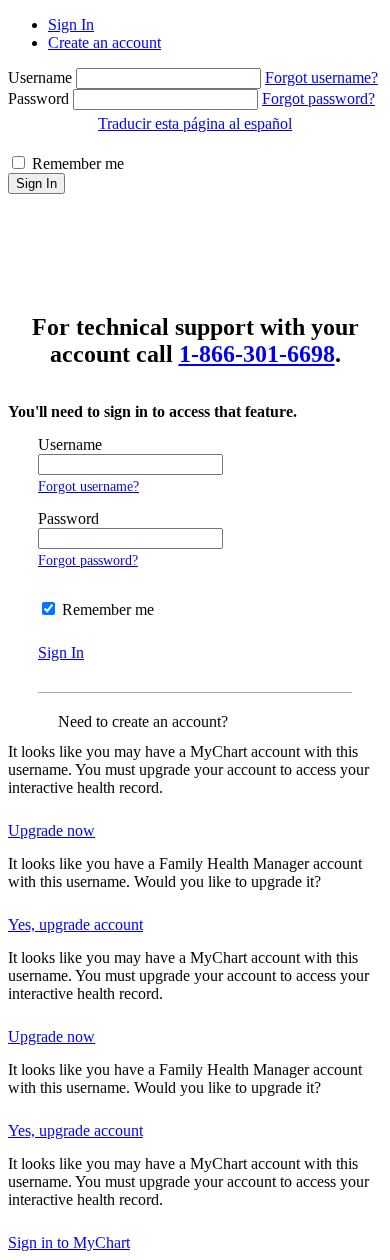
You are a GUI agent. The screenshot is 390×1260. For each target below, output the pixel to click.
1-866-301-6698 (257, 354)
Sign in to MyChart (69, 1242)
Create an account (104, 42)
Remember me (78, 163)
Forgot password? (318, 98)
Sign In (71, 24)
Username (42, 77)
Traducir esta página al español (195, 123)
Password (40, 98)
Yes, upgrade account (75, 924)
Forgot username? (321, 77)
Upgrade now (51, 830)
